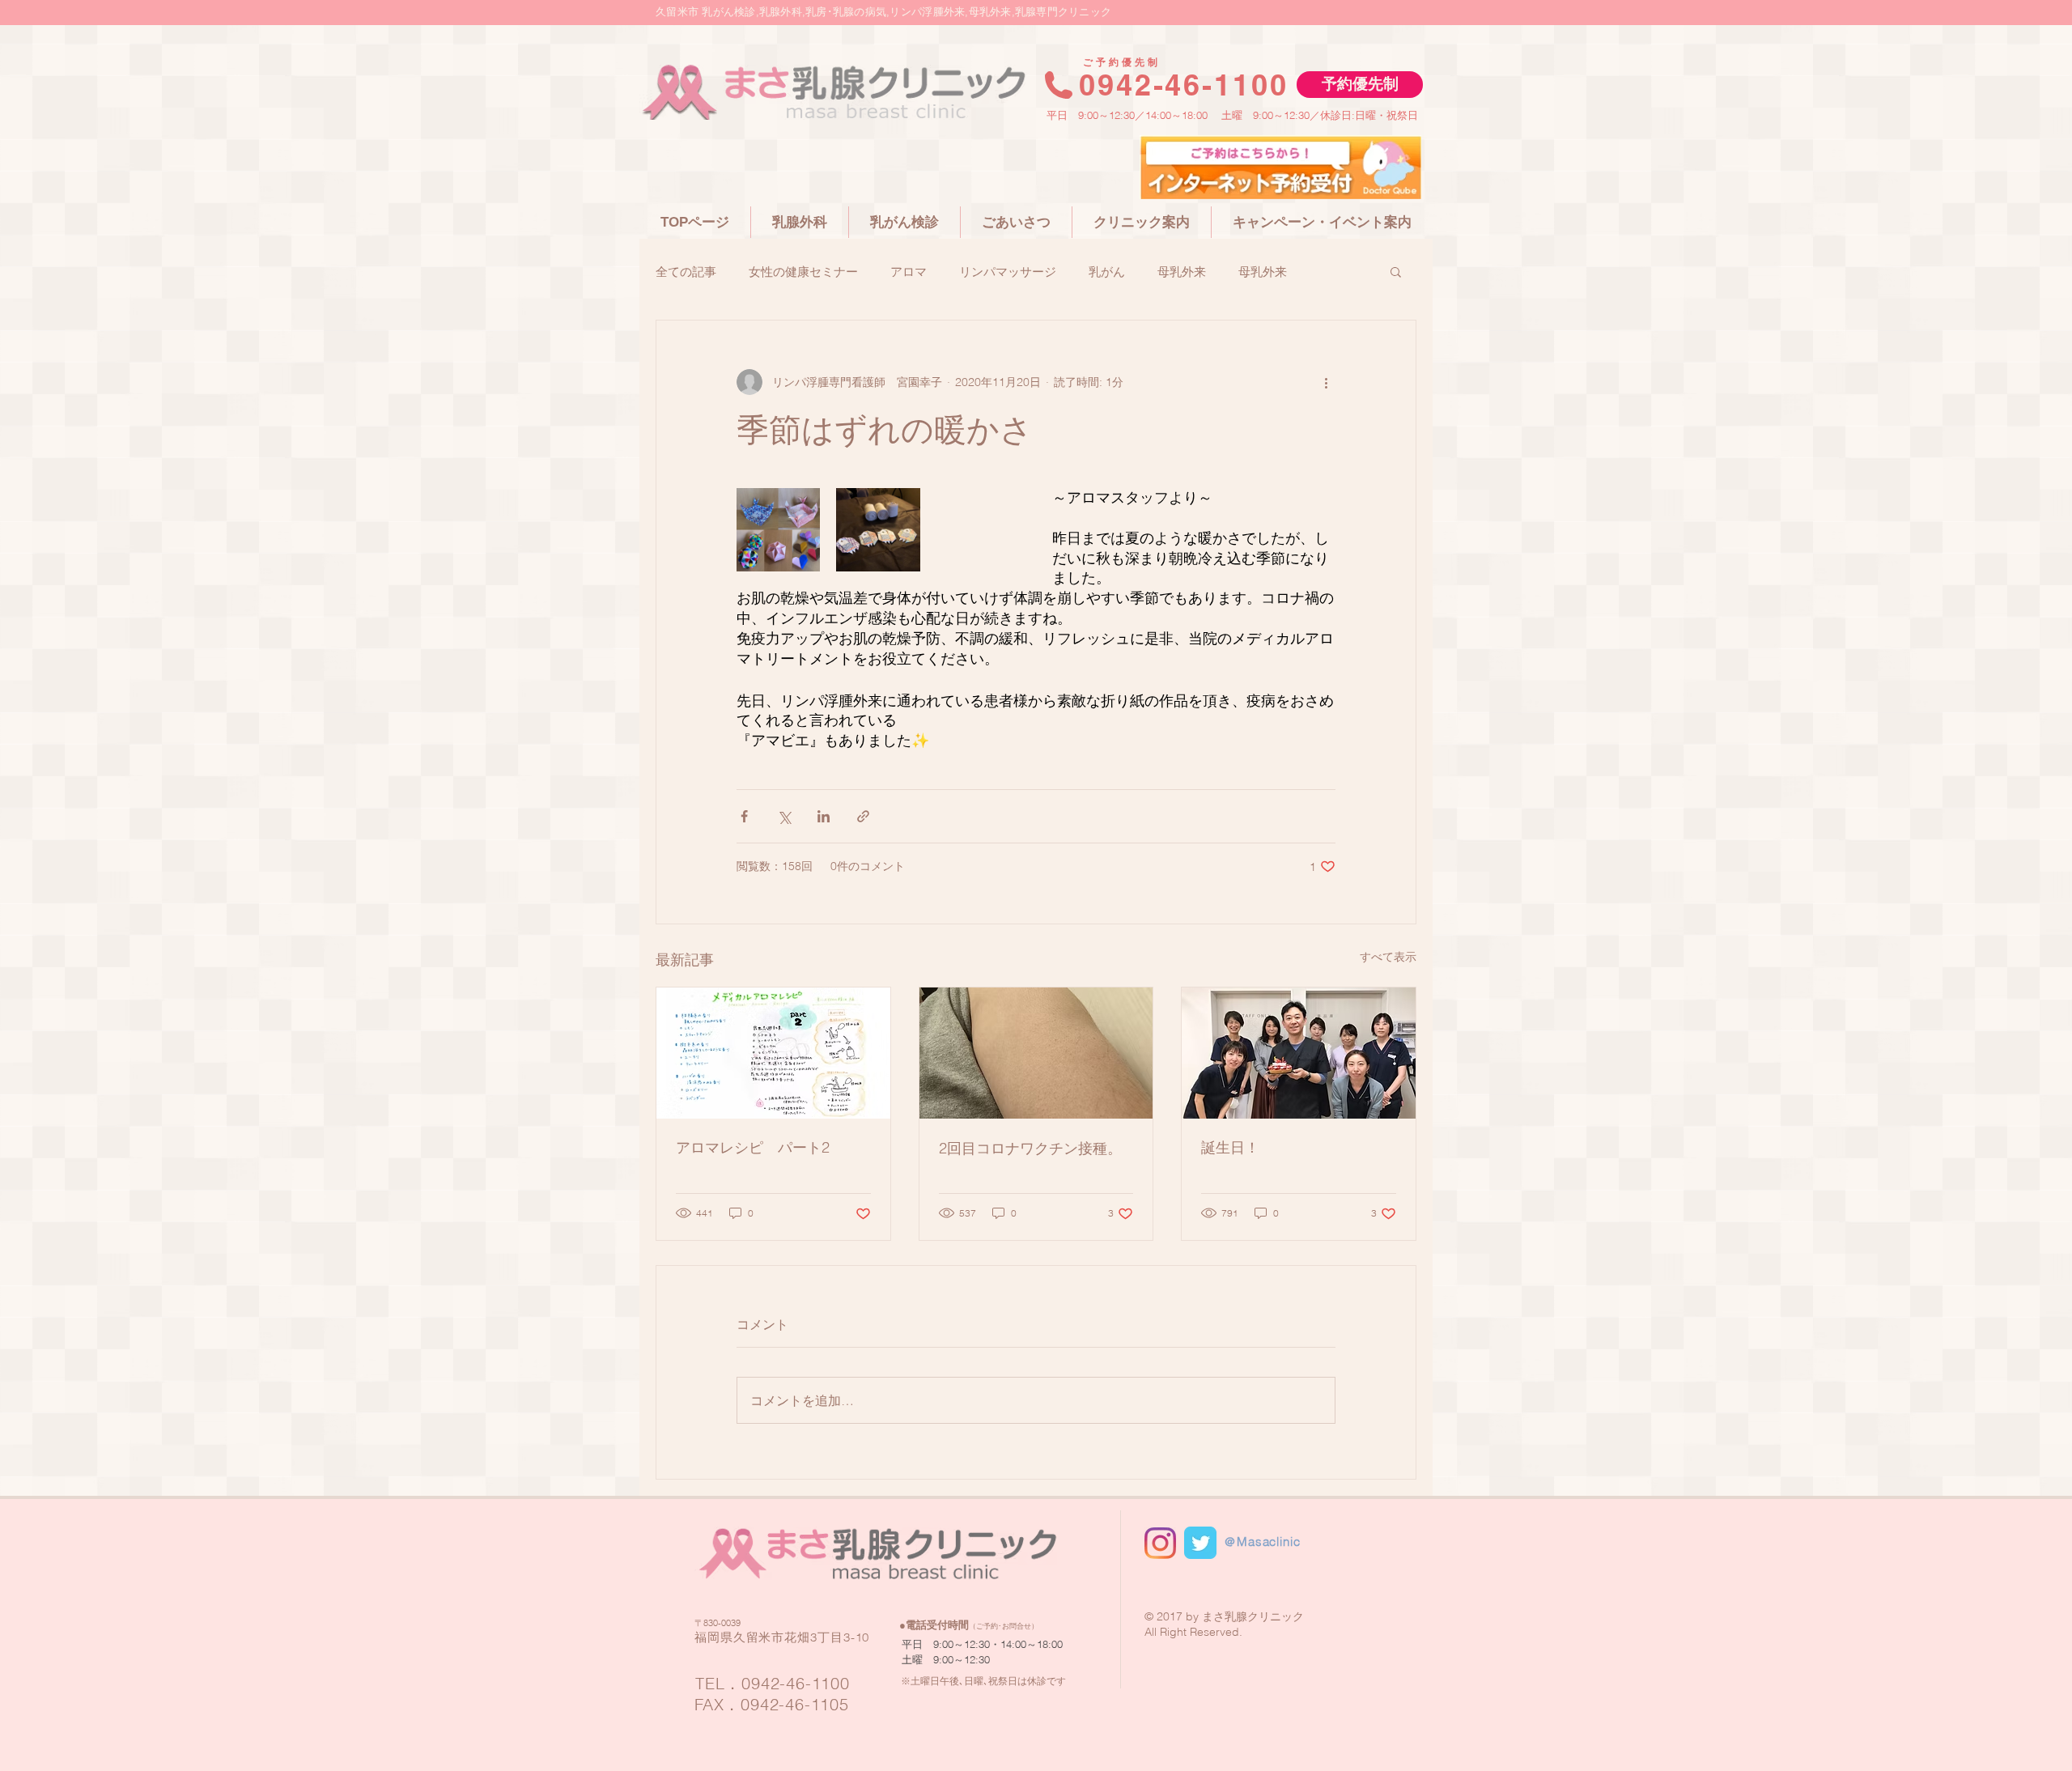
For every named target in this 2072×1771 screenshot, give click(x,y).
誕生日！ (1230, 1147)
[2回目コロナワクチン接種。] (1036, 1053)
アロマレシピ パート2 (753, 1147)
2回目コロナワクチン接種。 (1030, 1148)
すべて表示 (1388, 957)
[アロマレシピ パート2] (773, 1053)
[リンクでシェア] (863, 816)
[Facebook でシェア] (744, 816)
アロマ (909, 272)
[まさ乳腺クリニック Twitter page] (1200, 1543)
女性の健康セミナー (803, 272)
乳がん (1107, 272)
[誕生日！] (1299, 1053)
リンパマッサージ (1008, 272)
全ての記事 (686, 272)
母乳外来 (1182, 272)
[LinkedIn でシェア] (824, 816)
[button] (1360, 85)
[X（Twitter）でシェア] (784, 816)
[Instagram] (1160, 1543)
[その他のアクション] (1326, 382)
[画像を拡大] (778, 530)
